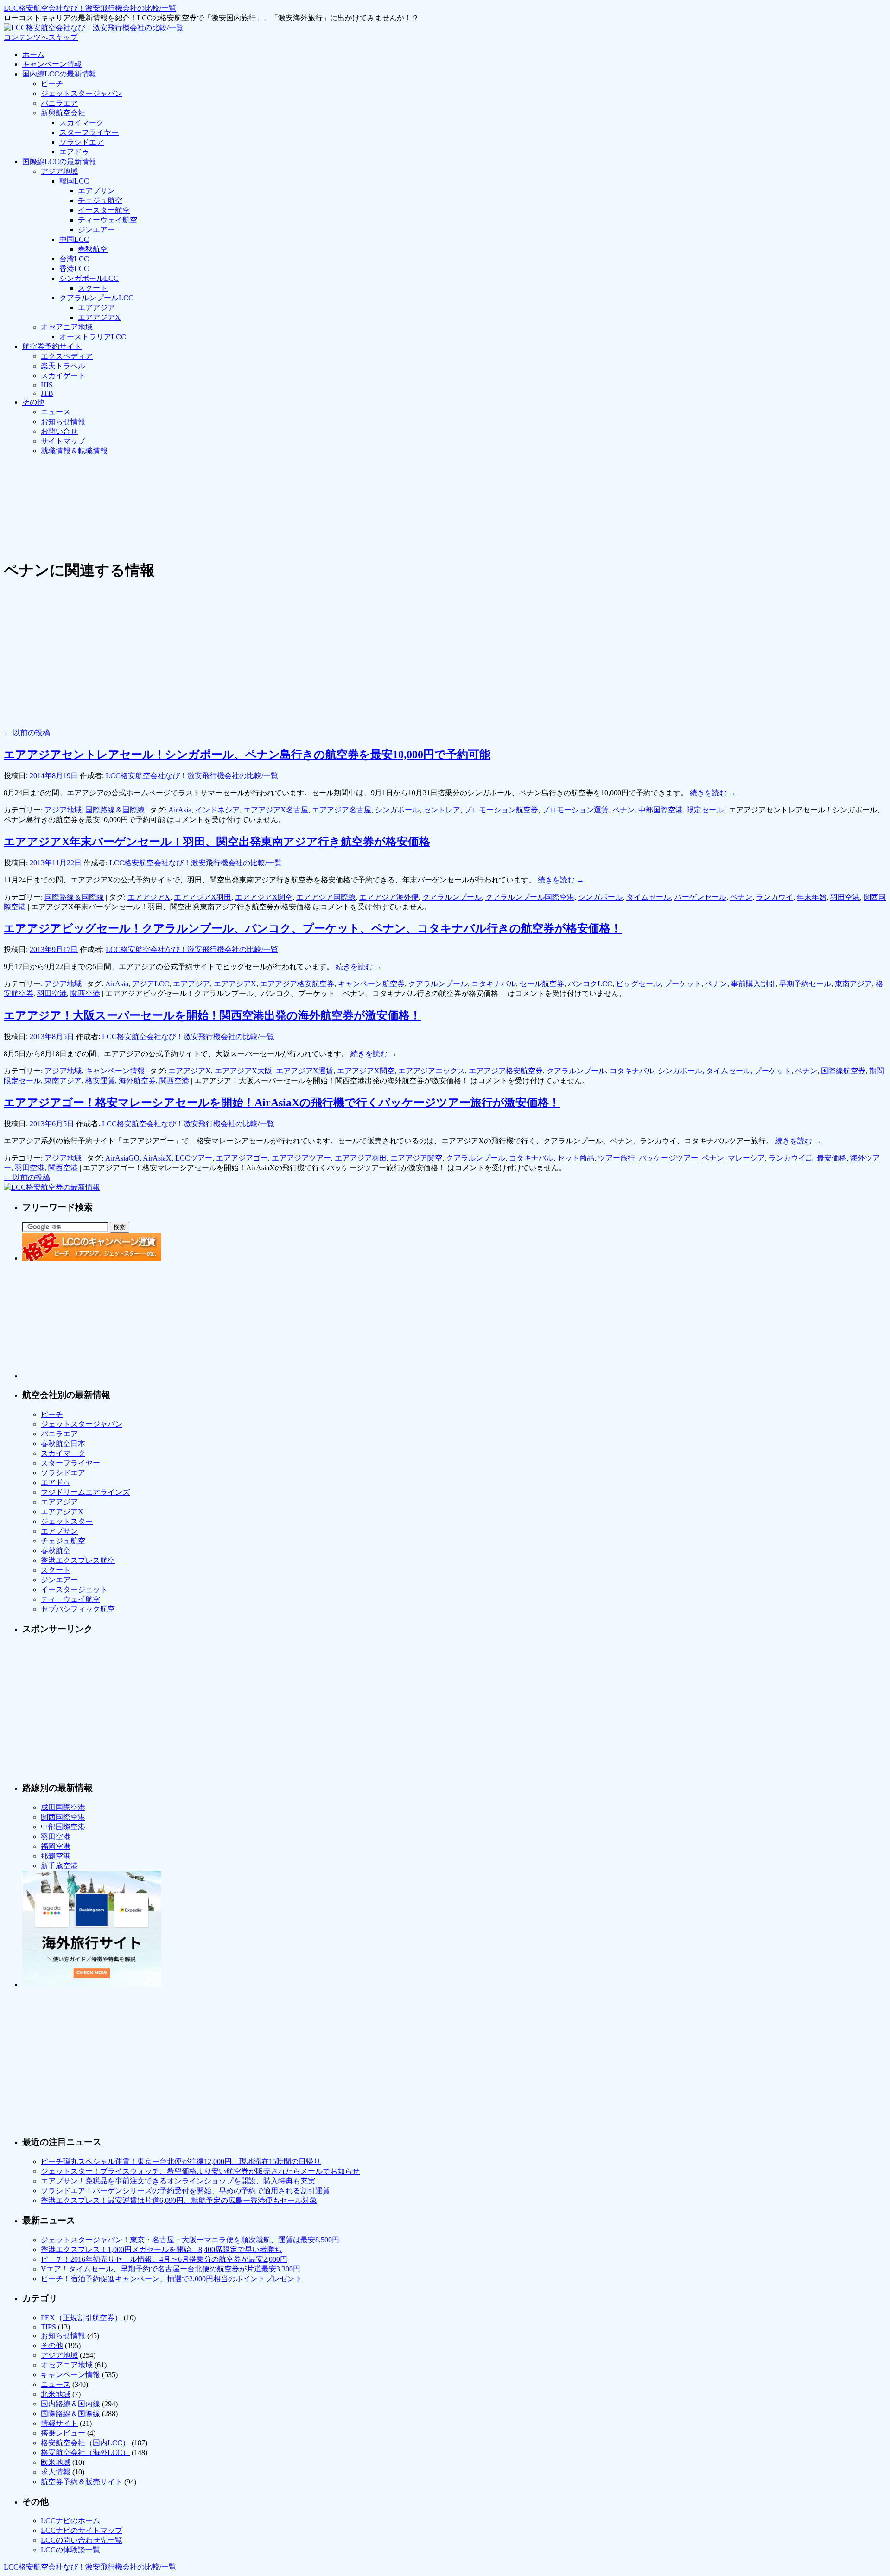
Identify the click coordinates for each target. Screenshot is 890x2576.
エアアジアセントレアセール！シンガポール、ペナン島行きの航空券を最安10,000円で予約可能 (247, 755)
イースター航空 (104, 210)
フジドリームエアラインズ (85, 1492)
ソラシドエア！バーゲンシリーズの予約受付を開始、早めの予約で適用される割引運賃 (185, 2191)
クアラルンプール (452, 897)
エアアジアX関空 (264, 897)
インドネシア (217, 810)
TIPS (48, 2327)
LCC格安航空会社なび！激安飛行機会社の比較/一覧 (90, 8)
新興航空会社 (63, 113)
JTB (47, 393)
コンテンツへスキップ (41, 37)
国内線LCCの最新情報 (59, 74)
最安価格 (832, 1158)
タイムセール (648, 897)
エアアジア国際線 (326, 897)
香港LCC (74, 269)
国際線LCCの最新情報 (59, 162)
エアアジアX (99, 317)
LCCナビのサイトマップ (82, 2530)
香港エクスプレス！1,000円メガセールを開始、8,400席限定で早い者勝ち (161, 2249)
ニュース (56, 412)
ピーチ (52, 84)
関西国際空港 (63, 1817)
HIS (47, 385)
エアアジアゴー (242, 1158)
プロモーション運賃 (575, 810)
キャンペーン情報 (52, 64)
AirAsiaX (157, 1158)
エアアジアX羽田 (203, 897)
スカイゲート (63, 376)
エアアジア (96, 308)
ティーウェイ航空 (108, 220)
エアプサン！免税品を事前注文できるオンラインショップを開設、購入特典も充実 (178, 2181)
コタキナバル (494, 984)
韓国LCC (74, 181)
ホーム (33, 54)
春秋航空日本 (63, 1443)
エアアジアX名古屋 (276, 810)
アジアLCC (151, 984)
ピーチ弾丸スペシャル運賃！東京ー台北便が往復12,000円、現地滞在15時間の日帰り (181, 2161)
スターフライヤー (89, 132)
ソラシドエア (82, 142)
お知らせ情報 (63, 422)
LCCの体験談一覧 (70, 2550)
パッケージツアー (668, 1158)
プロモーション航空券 (501, 810)
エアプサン (96, 191)
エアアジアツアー (301, 1158)
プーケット (683, 984)
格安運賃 (100, 1081)
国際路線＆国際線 (115, 810)
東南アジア (853, 984)
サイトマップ (63, 441)
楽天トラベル (63, 366)
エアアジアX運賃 (305, 1071)
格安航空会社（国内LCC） (85, 2443)
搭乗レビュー (63, 2433)
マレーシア (746, 1158)
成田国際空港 (63, 1807)
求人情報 (56, 2472)
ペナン (623, 810)
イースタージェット (74, 1589)
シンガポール (397, 810)
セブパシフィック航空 (78, 1609)
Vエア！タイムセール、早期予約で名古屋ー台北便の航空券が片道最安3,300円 (171, 2269)
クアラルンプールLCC (96, 298)
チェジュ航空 (100, 200)
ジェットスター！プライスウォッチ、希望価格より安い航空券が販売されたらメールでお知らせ (200, 2171)
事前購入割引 (753, 984)
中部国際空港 (661, 810)
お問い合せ (59, 431)
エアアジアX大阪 (243, 1071)
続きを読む (713, 793)
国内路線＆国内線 (70, 2404)
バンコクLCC (590, 984)
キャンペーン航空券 (371, 984)
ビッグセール (638, 984)
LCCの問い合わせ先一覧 (82, 2540)
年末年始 (812, 897)
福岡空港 (56, 1846)
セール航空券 (542, 984)
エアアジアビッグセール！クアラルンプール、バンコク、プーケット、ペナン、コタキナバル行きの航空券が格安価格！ (313, 928)
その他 (33, 402)
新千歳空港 (59, 1866)
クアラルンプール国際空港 (530, 897)
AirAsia (180, 810)
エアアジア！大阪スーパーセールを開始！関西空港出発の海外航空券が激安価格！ (212, 1015)
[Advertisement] (172, 484)
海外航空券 (137, 1081)
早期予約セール (805, 984)
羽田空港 (845, 897)
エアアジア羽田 (361, 1158)
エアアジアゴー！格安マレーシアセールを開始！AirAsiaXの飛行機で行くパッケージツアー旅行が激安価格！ (282, 1103)
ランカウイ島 (791, 1158)
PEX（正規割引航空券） (81, 2318)
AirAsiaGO (122, 1158)
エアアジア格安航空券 (297, 984)
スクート (93, 288)
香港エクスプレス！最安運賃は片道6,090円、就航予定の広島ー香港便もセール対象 (179, 2200)
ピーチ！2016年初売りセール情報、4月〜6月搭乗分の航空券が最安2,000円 (164, 2259)
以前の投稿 (27, 733)
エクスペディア (67, 356)
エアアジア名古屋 (342, 810)
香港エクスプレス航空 (78, 1560)
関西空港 (85, 993)
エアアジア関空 (416, 1158)
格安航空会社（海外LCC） (85, 2452)
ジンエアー (96, 230)
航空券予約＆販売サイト (82, 2482)
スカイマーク (82, 123)
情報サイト (59, 2423)
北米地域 (56, 2394)
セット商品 (576, 1158)
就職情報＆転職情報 (74, 451)
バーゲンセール (700, 897)
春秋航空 (93, 249)
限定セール (705, 810)
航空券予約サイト (52, 346)
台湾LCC (74, 259)
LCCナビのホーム (70, 2521)
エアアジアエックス (432, 1071)
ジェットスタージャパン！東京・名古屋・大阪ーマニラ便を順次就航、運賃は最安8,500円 (190, 2240)
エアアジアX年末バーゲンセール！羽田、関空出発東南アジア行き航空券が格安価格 (217, 842)
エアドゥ (74, 152)
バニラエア (59, 103)
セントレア (442, 810)
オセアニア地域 (67, 327)
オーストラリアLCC (93, 337)
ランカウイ (775, 897)
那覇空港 (56, 1856)
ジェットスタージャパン (82, 93)
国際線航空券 (843, 1071)
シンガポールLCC (89, 278)
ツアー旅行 (617, 1158)
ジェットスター (67, 1521)
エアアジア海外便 (389, 897)
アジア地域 (59, 171)
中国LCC (74, 239)
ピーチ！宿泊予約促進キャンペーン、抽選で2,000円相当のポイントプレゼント (172, 2279)
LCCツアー (194, 1158)
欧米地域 (56, 2462)
